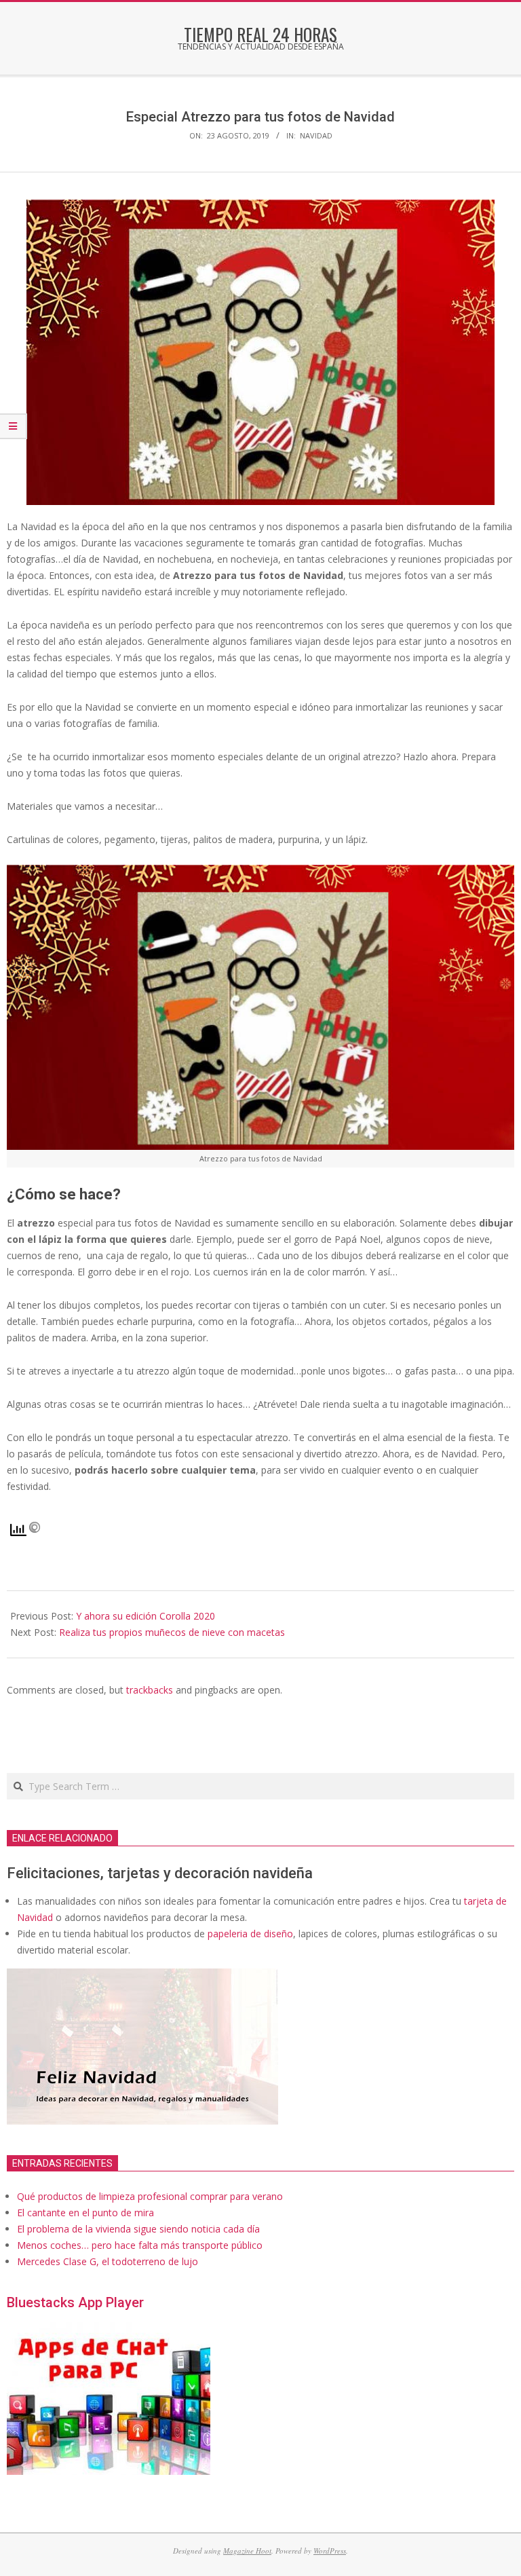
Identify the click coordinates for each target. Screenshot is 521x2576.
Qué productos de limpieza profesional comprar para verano (150, 2196)
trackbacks (150, 1690)
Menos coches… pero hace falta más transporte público (140, 2245)
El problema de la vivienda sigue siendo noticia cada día (138, 2229)
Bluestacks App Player (75, 2302)
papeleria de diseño (250, 1934)
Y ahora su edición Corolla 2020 (146, 1616)
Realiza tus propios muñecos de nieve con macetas (172, 1632)
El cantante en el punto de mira (85, 2213)
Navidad (316, 135)
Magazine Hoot (247, 2551)
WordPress (330, 2551)
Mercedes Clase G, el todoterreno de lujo (108, 2261)
